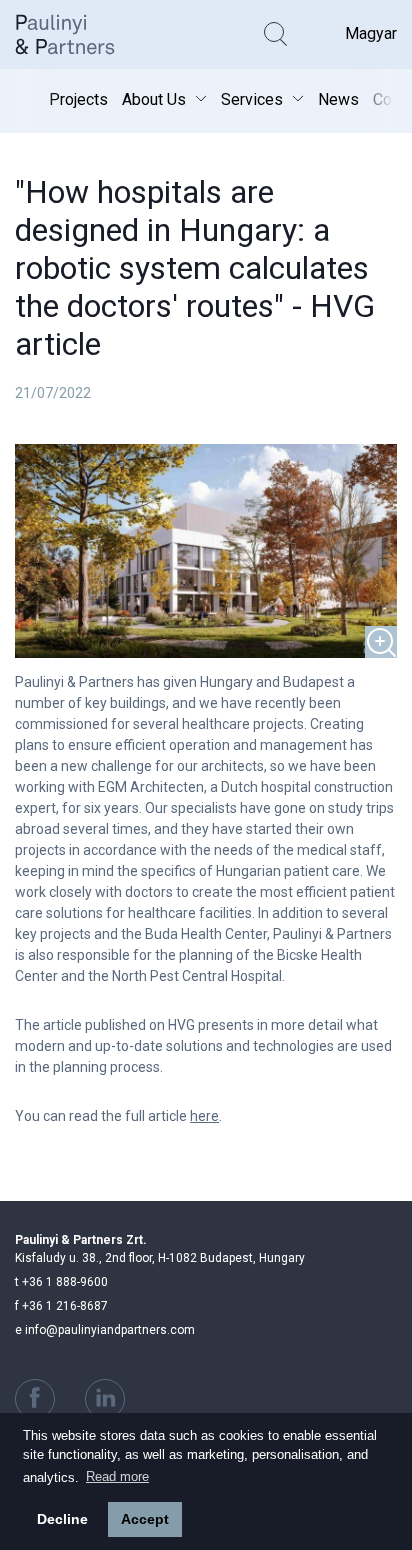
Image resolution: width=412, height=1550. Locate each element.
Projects (78, 99)
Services (252, 99)
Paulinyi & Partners (80, 34)
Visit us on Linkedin (105, 1399)
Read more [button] (117, 1476)
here (204, 1116)
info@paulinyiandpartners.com (105, 1330)
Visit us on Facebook (35, 1399)
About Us (154, 99)
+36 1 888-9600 (61, 1282)
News (338, 99)
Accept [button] (145, 1519)
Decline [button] (62, 1519)
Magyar (371, 33)
